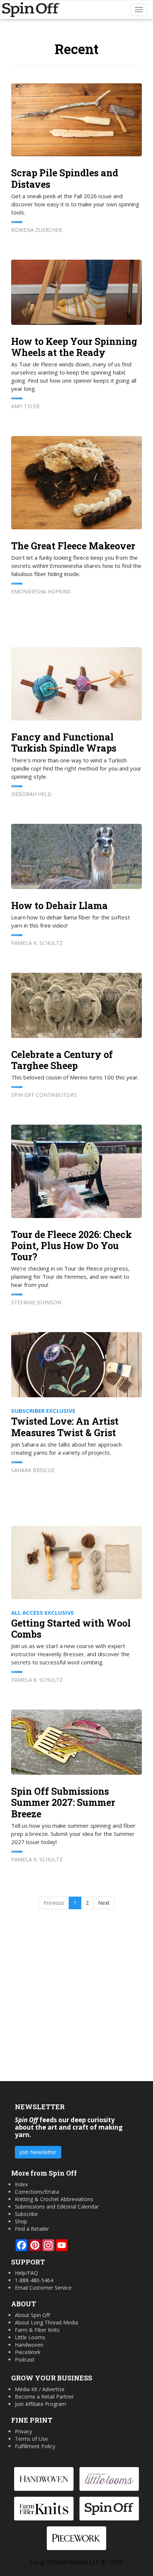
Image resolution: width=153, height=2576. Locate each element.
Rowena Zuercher (37, 230)
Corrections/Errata (37, 2192)
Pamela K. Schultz (37, 943)
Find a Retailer (32, 2229)
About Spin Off (32, 2315)
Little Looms (30, 2337)
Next (104, 1903)
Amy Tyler (25, 406)
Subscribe (26, 2214)
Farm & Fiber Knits (37, 2330)
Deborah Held (31, 794)
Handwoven (29, 2345)
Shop (21, 2221)
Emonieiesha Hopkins (41, 591)
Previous (54, 1903)
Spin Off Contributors (44, 1095)
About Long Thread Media (46, 2322)
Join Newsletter (38, 2152)
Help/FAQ (26, 2273)
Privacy (23, 2431)
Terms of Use (31, 2439)
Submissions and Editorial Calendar (57, 2206)
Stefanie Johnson (36, 1302)
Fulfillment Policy (35, 2446)
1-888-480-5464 (34, 2280)
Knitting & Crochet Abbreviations (54, 2199)
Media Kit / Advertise (40, 2389)
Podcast (25, 2359)
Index (21, 2184)
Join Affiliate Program (40, 2404)
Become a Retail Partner (44, 2397)
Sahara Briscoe (33, 1470)
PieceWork (28, 2352)
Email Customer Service (43, 2288)
